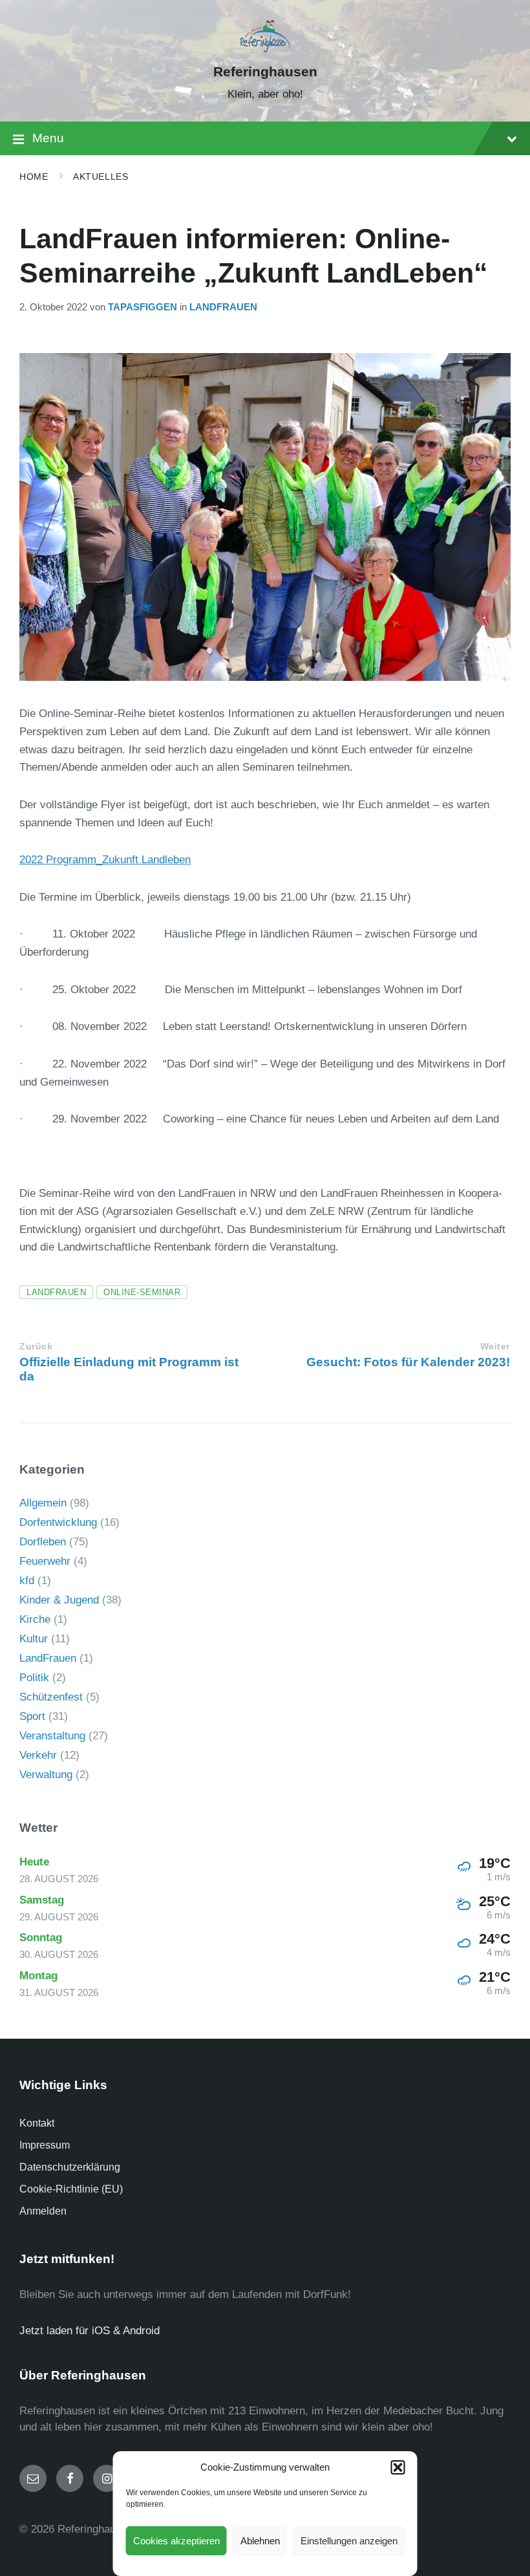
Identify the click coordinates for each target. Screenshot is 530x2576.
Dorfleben (43, 1542)
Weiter (495, 1347)
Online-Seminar (142, 1292)
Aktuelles (101, 177)
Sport (32, 1716)
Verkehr (38, 1755)
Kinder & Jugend (59, 1600)
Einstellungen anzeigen (349, 2541)
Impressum (45, 2145)
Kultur (34, 1639)
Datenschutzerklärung (70, 2167)
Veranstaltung (52, 1736)
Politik (34, 1678)
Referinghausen (265, 72)
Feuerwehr (45, 1561)
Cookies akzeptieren (176, 2541)
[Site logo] (265, 49)
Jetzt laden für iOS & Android (90, 2331)
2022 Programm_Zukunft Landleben (105, 860)
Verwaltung (46, 1775)
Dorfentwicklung (58, 1522)
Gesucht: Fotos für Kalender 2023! (408, 1362)
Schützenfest (51, 1697)
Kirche (35, 1619)
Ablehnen (260, 2541)
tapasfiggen (143, 307)
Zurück (36, 1347)
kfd (27, 1581)
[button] (398, 2467)
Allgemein (43, 1503)
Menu (48, 138)
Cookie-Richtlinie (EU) (71, 2189)
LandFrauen (223, 307)
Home (34, 177)
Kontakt (37, 2123)
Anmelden (43, 2211)
